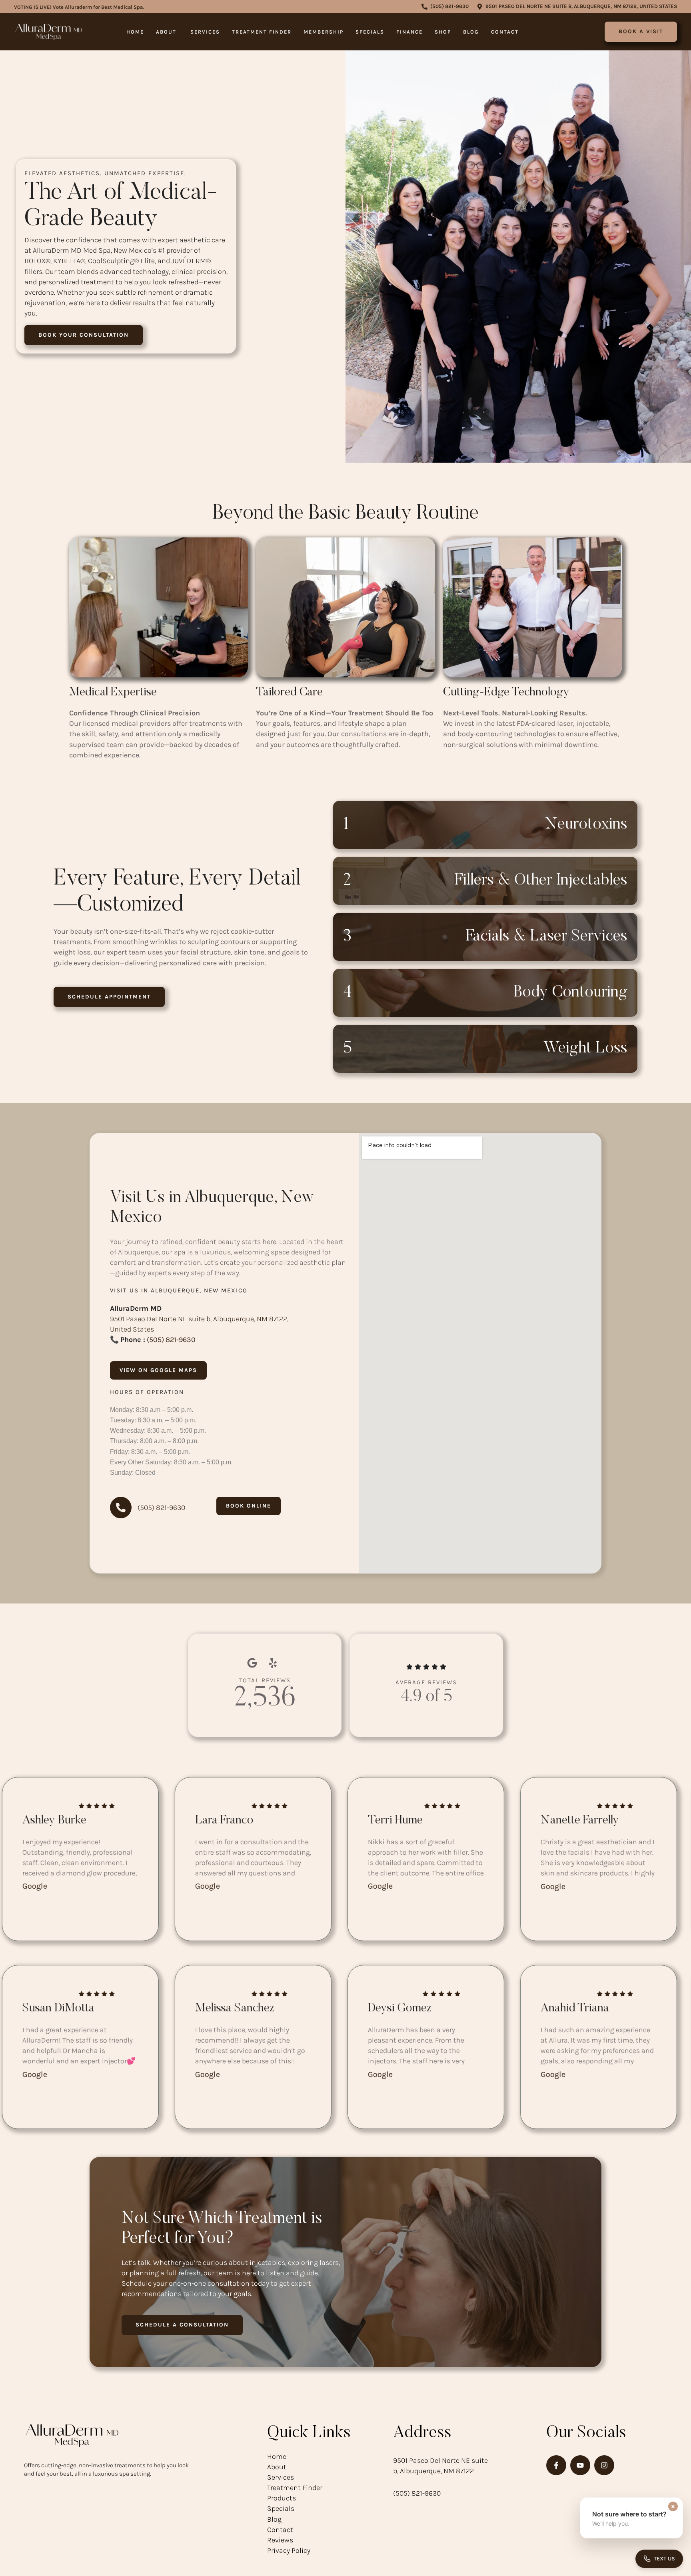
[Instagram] (604, 2465)
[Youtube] (580, 2465)
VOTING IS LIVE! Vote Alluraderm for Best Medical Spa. (79, 7)
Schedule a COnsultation (182, 2325)
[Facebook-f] (556, 2465)
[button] (445, 7)
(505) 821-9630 (171, 1340)
